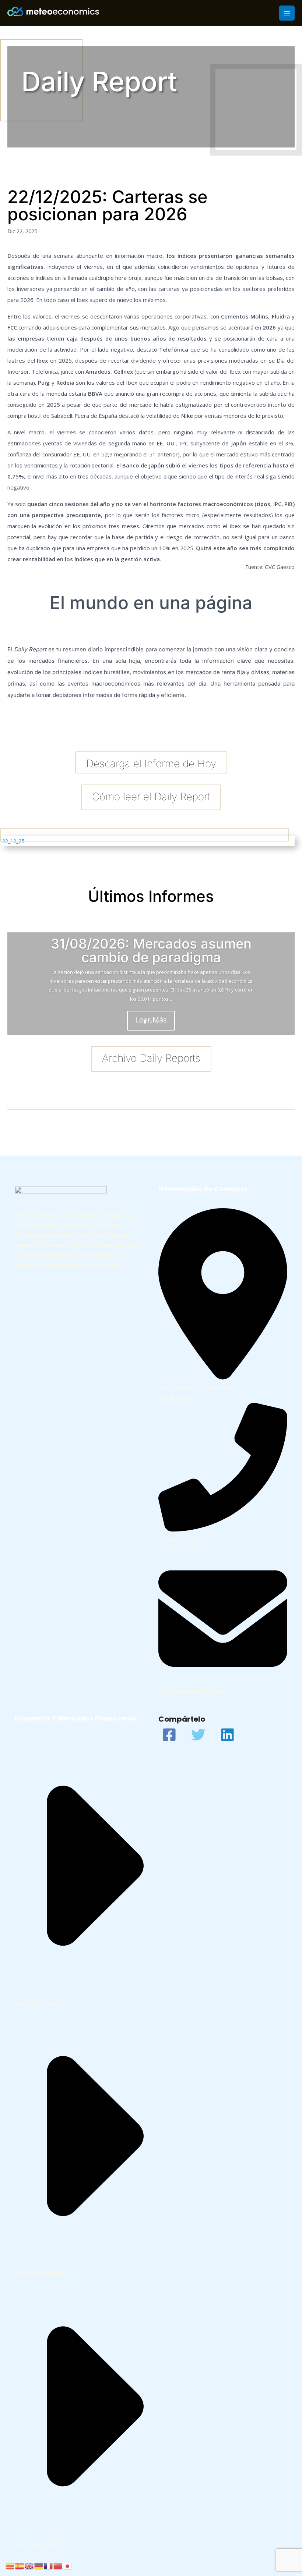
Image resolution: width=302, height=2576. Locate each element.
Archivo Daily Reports (151, 1058)
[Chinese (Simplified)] (58, 2565)
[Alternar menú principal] (287, 13)
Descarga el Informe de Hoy (151, 764)
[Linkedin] (227, 1735)
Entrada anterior (32, 1127)
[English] (29, 2565)
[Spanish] (20, 2565)
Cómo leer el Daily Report (151, 797)
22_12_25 (13, 841)
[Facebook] (169, 1735)
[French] (49, 2565)
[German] (39, 2565)
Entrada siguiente (269, 1127)
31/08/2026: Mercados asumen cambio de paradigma (151, 950)
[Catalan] (10, 2565)
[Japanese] (68, 2565)
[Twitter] (198, 1735)
